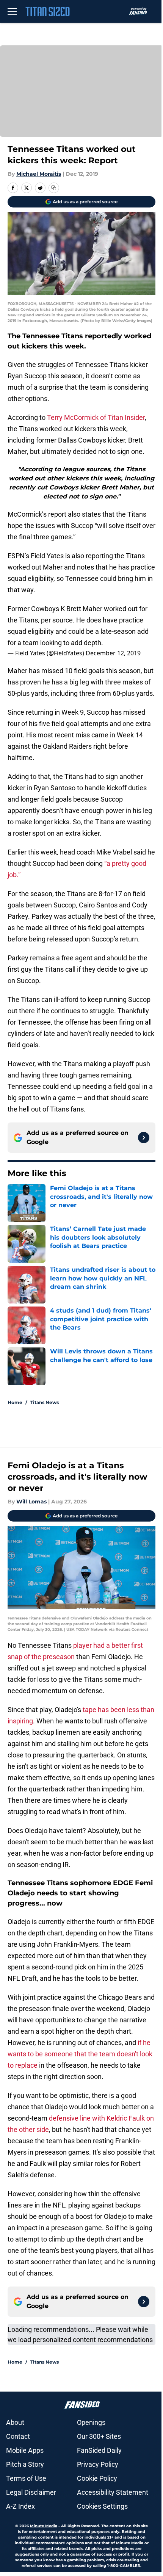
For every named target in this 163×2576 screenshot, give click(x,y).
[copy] (54, 188)
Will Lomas (31, 1502)
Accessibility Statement (113, 2492)
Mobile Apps (25, 2450)
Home (15, 1402)
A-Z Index (20, 2506)
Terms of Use (26, 2478)
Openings (91, 2422)
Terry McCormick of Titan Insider (96, 417)
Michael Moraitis (39, 174)
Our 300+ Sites (99, 2436)
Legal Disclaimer (31, 2492)
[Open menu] (12, 11)
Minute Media (44, 2526)
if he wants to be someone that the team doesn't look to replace (80, 2054)
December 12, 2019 (113, 653)
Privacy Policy (98, 2464)
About (15, 2422)
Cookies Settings (102, 2506)
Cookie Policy (97, 2478)
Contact (18, 2436)
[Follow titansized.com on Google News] (144, 1138)
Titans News (45, 1402)
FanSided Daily (99, 2450)
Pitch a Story (25, 2464)
